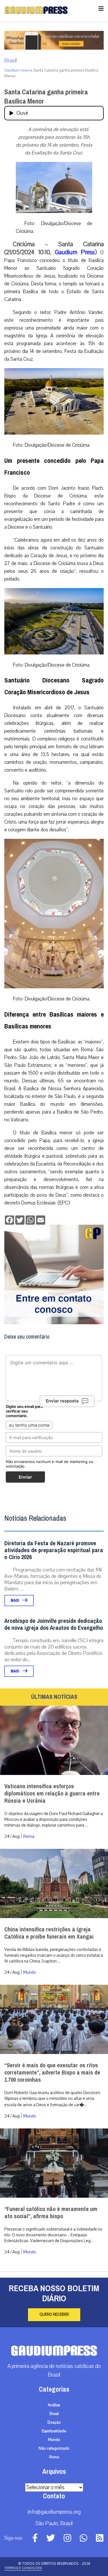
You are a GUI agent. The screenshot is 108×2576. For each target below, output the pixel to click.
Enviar (25, 1477)
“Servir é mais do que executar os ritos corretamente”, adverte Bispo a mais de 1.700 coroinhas (52, 2073)
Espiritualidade (54, 2431)
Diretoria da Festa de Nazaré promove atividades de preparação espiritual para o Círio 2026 (54, 1550)
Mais (15, 1601)
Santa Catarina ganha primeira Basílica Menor (46, 97)
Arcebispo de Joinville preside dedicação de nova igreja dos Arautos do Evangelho (54, 1624)
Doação (54, 2422)
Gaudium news (17, 70)
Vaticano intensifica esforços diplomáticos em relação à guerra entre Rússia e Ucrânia (52, 1794)
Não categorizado (54, 2448)
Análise (54, 2405)
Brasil (11, 61)
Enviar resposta (62, 1401)
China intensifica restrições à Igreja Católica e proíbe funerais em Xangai (49, 1933)
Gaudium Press (75, 252)
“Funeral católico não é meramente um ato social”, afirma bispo (51, 2213)
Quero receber (54, 2315)
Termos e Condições (23, 2568)
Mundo (30, 1972)
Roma (29, 1836)
